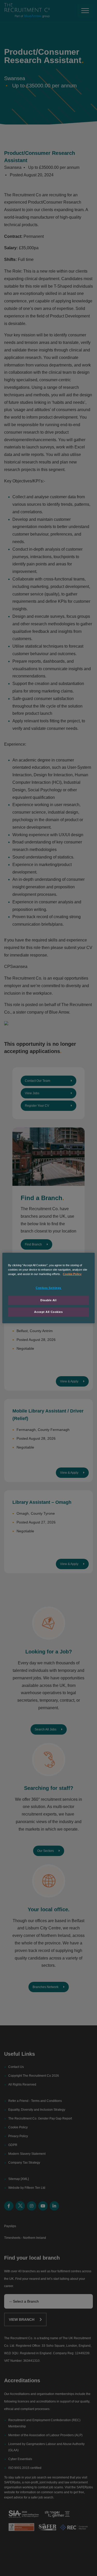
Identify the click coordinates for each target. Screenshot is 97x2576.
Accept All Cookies (48, 1312)
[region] (48, 1288)
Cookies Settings (48, 1288)
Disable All (48, 1300)
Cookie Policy (72, 1274)
